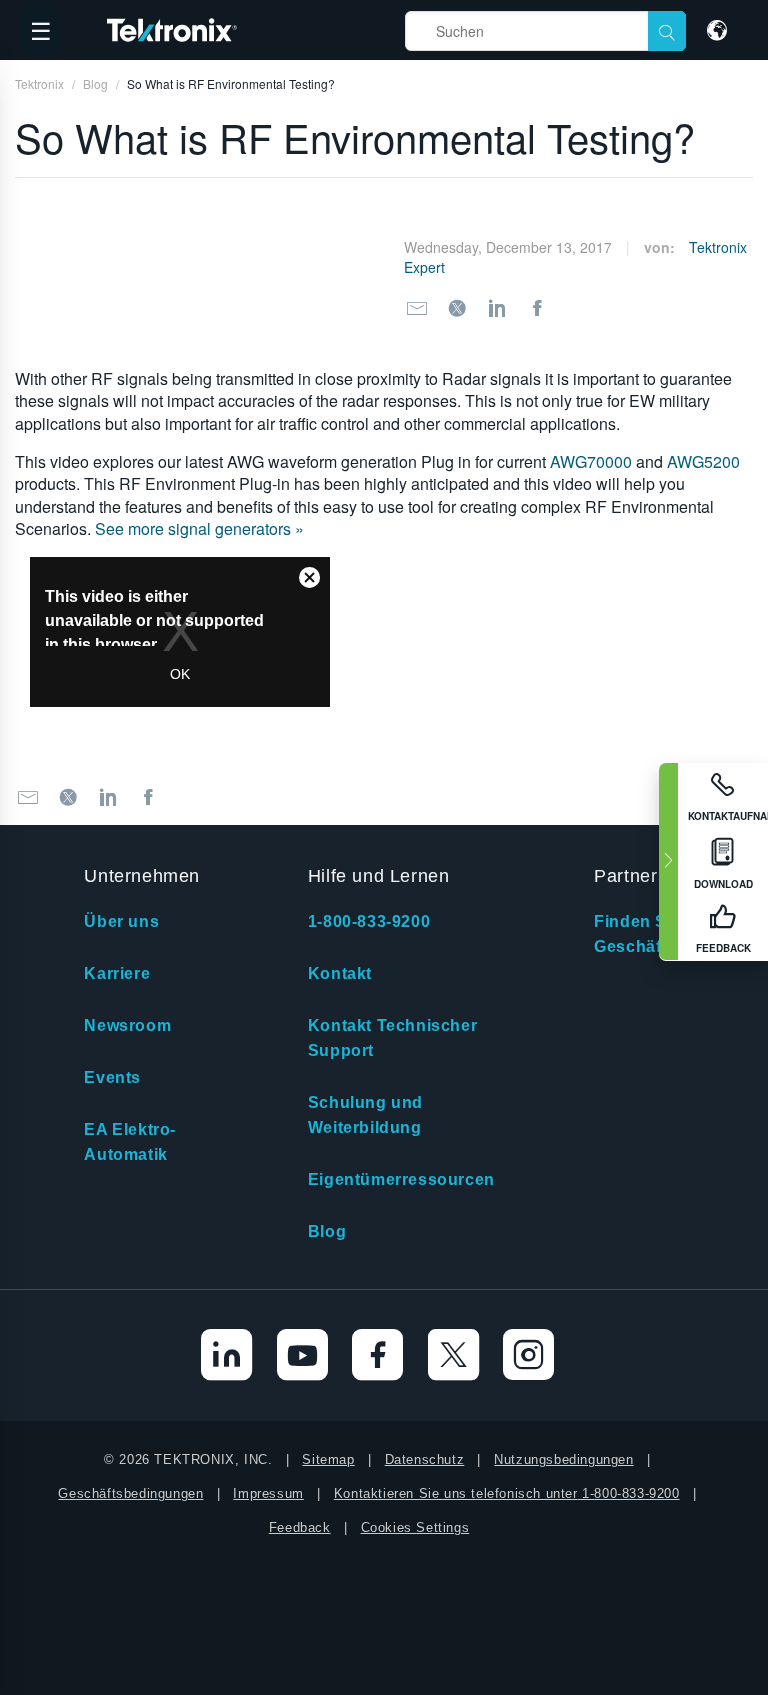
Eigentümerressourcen (401, 1179)
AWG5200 (703, 461)
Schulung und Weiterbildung (365, 1115)
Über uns (121, 921)
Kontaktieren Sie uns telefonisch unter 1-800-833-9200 (507, 1493)
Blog (327, 1231)
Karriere (117, 973)
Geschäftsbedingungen (130, 1493)
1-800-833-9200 (369, 921)
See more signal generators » (199, 528)
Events (112, 1077)
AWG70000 (591, 461)
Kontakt (340, 973)
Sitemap (328, 1459)
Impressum (268, 1493)
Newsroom (127, 1025)
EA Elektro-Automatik (130, 1142)
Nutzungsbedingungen (563, 1459)
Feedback (300, 1527)
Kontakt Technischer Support (392, 1038)
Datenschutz (425, 1459)
